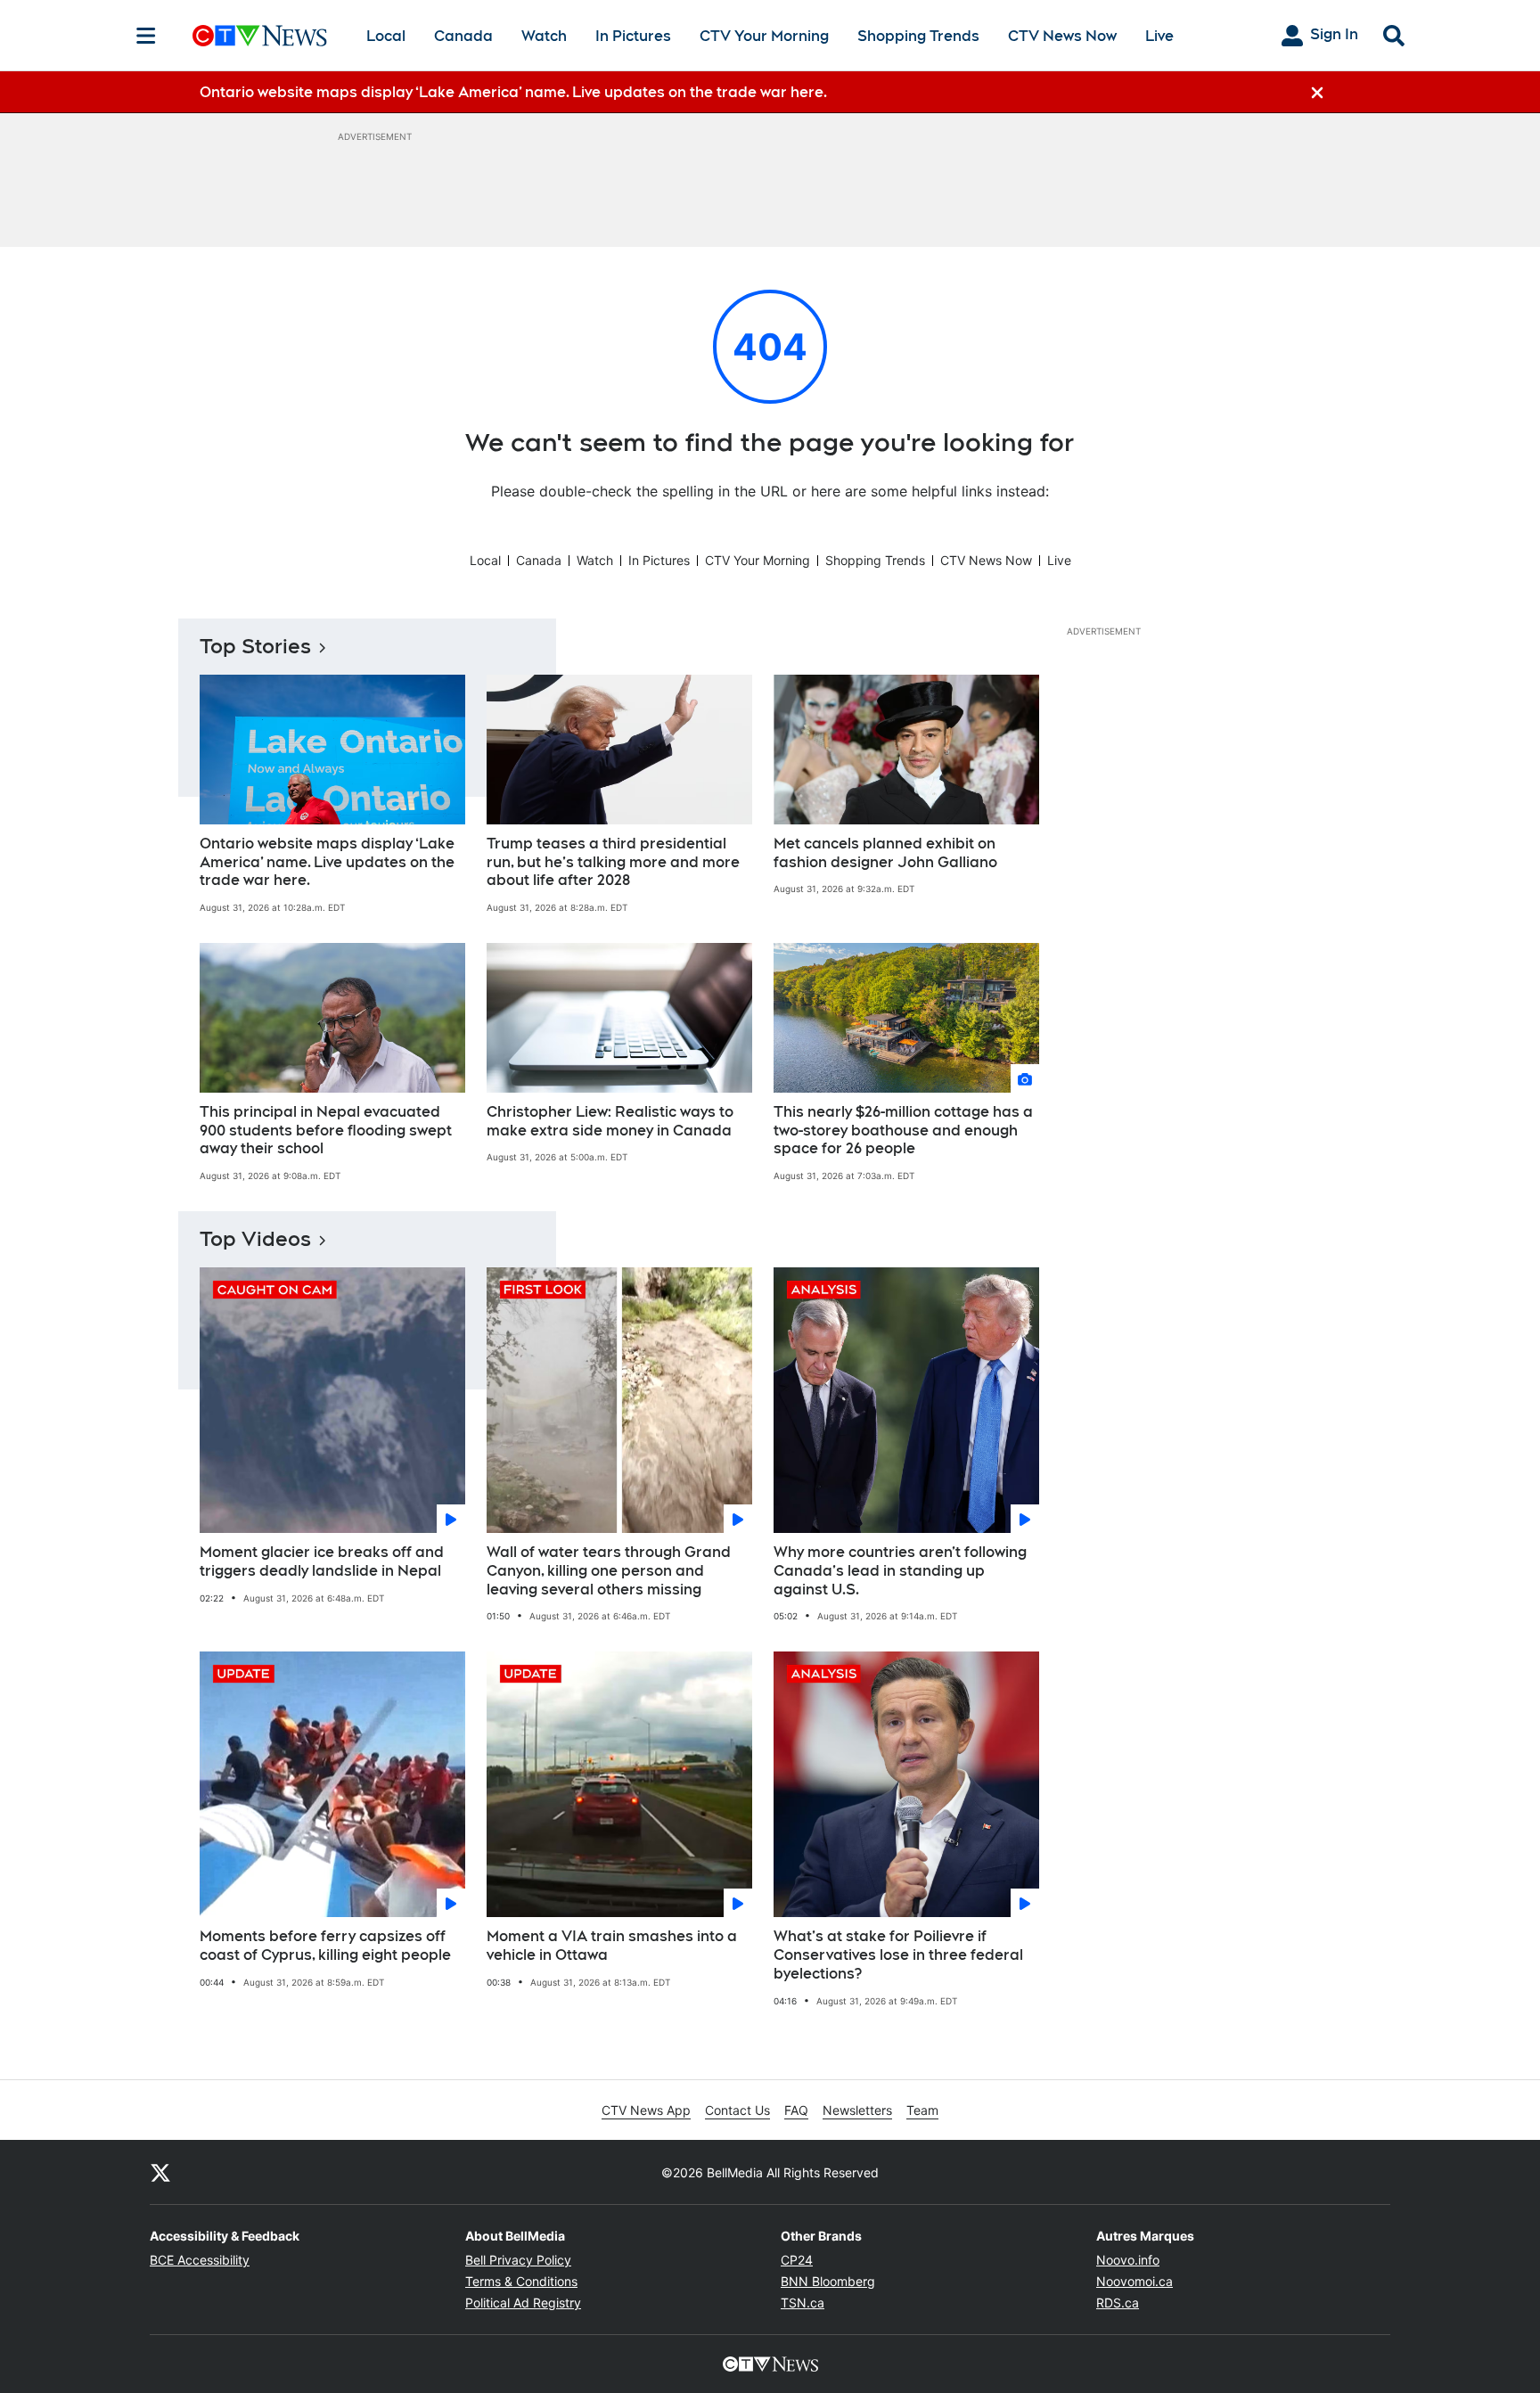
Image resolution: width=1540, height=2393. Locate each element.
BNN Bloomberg (828, 2281)
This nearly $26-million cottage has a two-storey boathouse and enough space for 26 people (903, 1131)
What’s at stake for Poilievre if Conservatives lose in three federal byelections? (898, 1955)
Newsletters (857, 2110)
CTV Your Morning (764, 36)
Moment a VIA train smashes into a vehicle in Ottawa (612, 1946)
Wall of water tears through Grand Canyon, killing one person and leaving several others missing (609, 1571)
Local (386, 36)
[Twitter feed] (160, 2172)
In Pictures (633, 36)
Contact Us (737, 2110)
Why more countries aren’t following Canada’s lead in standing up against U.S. (900, 1571)
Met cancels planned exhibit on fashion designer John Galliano (885, 853)
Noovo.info (1128, 2260)
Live (1159, 36)
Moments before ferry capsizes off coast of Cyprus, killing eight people (325, 1946)
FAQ (796, 2110)
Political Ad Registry (523, 2303)
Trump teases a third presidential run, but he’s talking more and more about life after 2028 (613, 862)
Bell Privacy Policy (518, 2260)
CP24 (797, 2260)
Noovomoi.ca (1135, 2281)
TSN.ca (803, 2303)
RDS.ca (1118, 2303)
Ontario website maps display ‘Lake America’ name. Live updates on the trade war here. (327, 862)
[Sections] (146, 36)
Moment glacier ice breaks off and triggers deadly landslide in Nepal (322, 1561)
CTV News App (646, 2110)
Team (922, 2110)
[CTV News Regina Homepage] (260, 36)
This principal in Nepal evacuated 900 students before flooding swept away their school (326, 1131)
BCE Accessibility (200, 2260)
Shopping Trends (918, 36)
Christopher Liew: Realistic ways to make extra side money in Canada (610, 1121)
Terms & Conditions (521, 2281)
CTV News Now (1062, 36)
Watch (544, 36)
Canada (463, 36)
